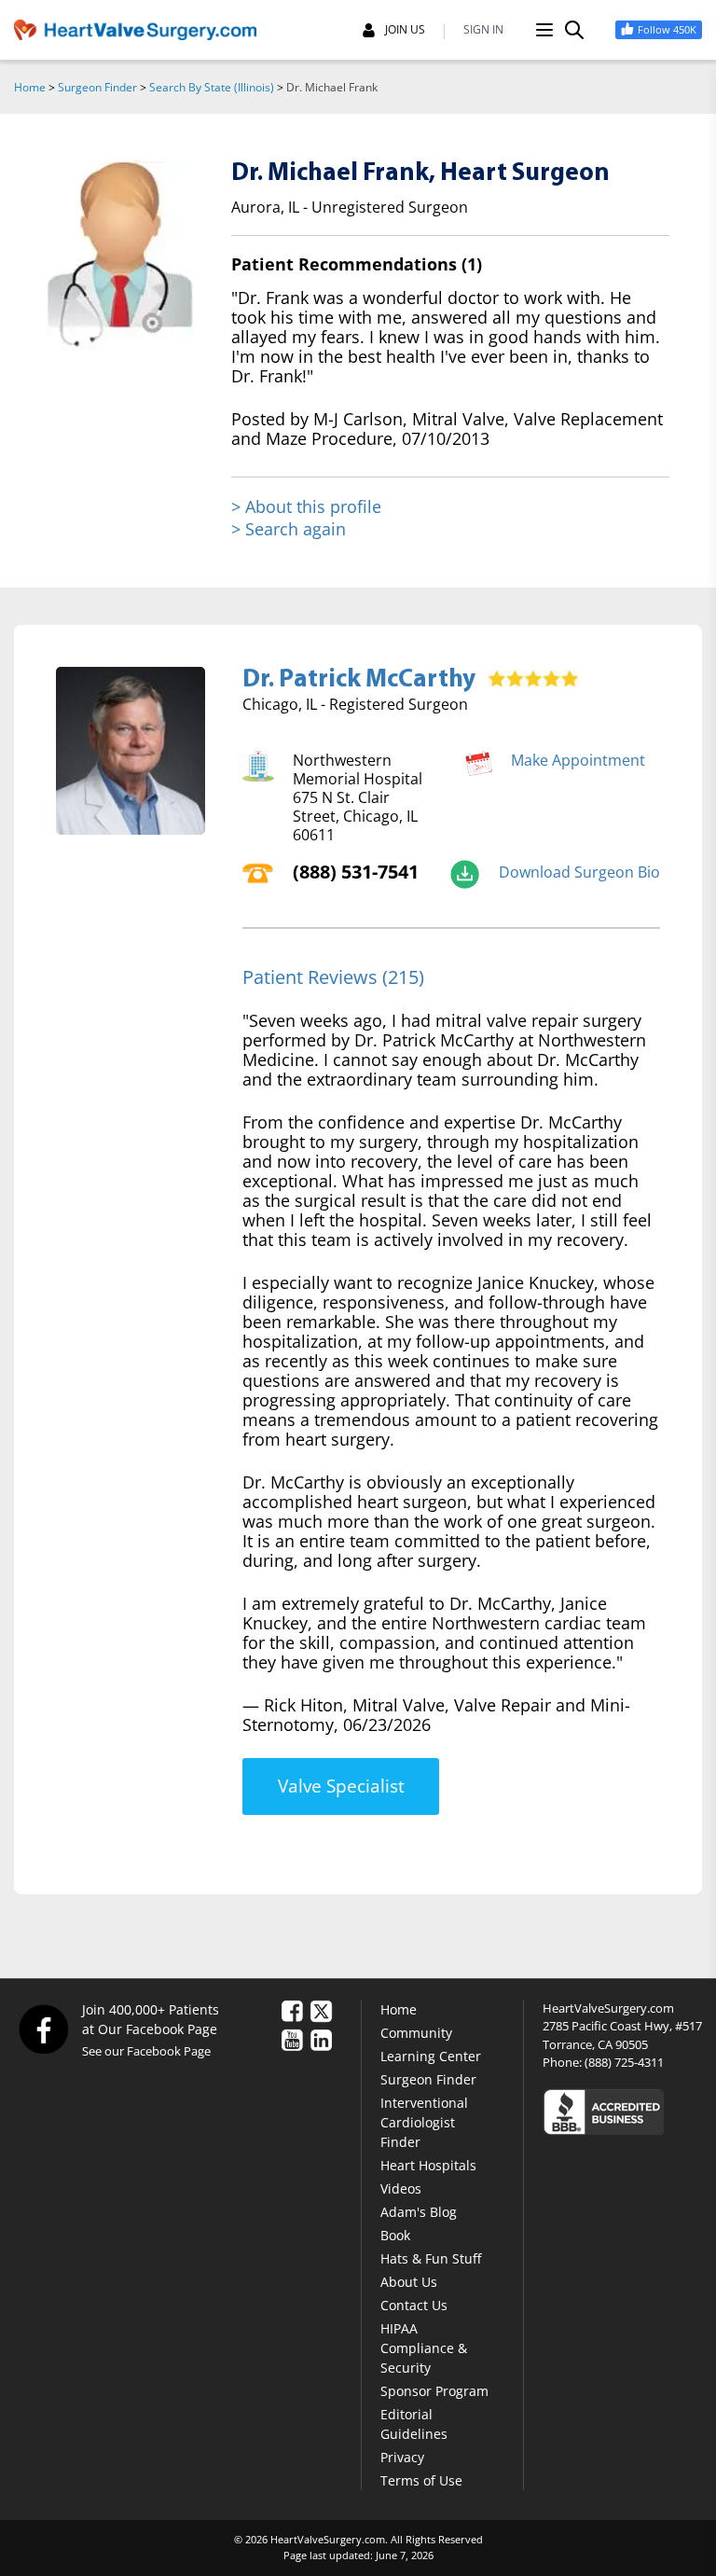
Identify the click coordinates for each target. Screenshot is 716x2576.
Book (395, 2235)
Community (416, 2033)
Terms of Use (421, 2480)
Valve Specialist (341, 1786)
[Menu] (544, 30)
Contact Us (414, 2305)
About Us (409, 2282)
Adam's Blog (419, 2212)
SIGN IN (483, 30)
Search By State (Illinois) (212, 87)
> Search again (289, 529)
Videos (401, 2188)
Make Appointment (578, 760)
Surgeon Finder (97, 87)
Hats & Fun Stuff (431, 2258)
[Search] (574, 30)
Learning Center (431, 2056)
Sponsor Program (434, 2391)
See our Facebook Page (146, 2051)
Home (30, 87)
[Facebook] (43, 2029)
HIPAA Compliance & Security (424, 2348)
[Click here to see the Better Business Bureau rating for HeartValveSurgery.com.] (622, 2111)
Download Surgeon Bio (579, 872)
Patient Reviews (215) (333, 977)
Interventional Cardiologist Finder (424, 2122)
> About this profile (306, 507)
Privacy (402, 2457)
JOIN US (405, 30)
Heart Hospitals (428, 2165)
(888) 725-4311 (624, 2062)
